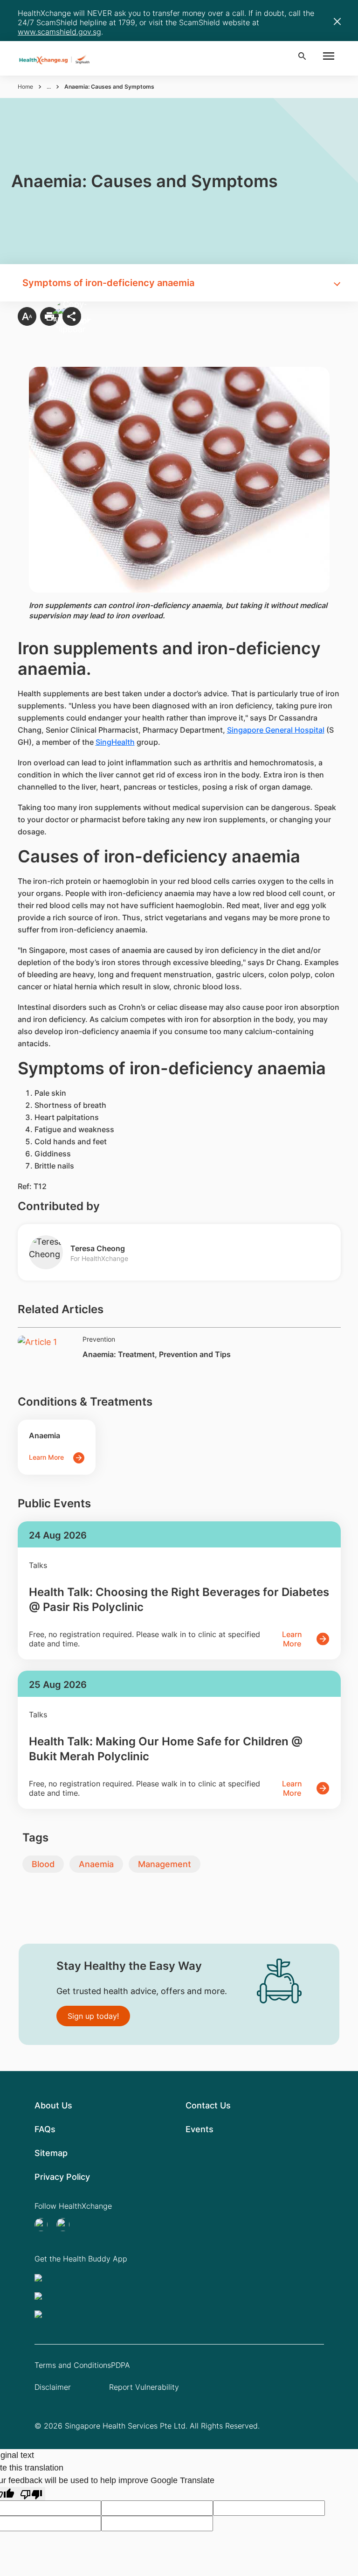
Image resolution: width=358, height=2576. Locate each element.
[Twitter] (44, 2225)
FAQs (45, 2129)
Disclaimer (53, 2387)
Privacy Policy (62, 2177)
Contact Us (208, 2105)
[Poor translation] (31, 2494)
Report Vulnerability (144, 2387)
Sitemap (51, 2153)
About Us (53, 2105)
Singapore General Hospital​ (276, 730)
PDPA (120, 2365)
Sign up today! (93, 2016)
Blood (43, 1864)
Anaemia (96, 1864)
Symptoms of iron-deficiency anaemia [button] (108, 283)
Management (165, 1864)
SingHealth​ (115, 742)
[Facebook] (66, 2225)
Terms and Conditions (73, 2365)
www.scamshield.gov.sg (59, 32)
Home (25, 87)
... (49, 87)
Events (200, 2129)
